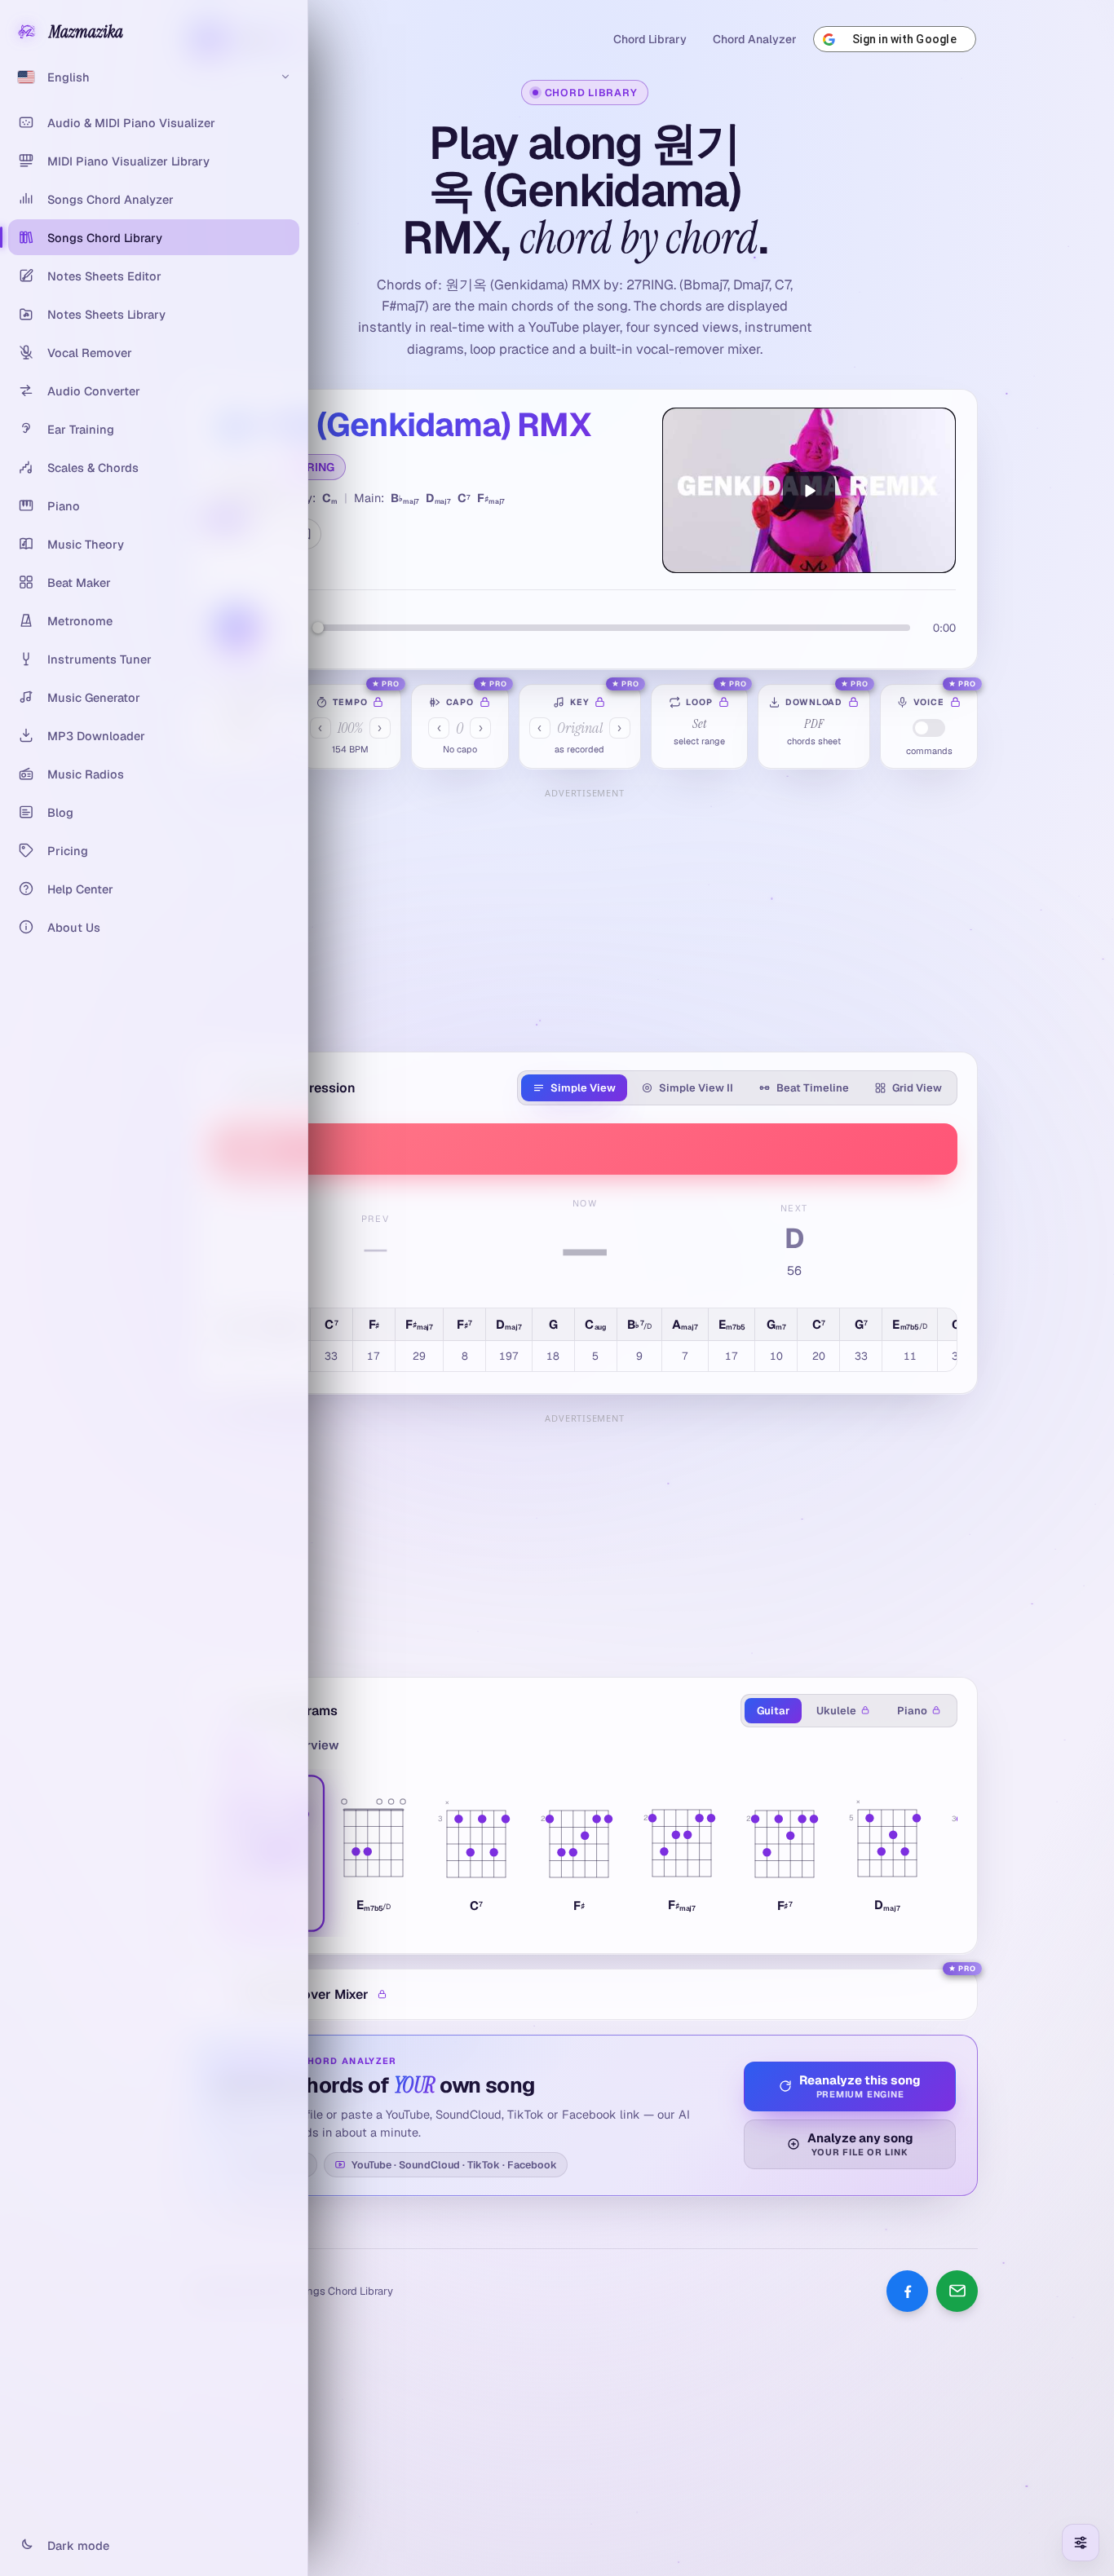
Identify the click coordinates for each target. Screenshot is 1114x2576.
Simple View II (696, 1088)
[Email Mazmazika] (957, 2291)
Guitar (773, 1711)
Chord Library (650, 39)
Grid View (917, 1088)
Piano (912, 1711)
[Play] (809, 490)
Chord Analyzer (755, 39)
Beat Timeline (813, 1088)
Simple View (583, 1088)
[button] (374, 1853)
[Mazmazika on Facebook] (907, 2291)
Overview (311, 1745)
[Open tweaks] (1081, 2543)
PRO (391, 684)
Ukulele (836, 1711)
